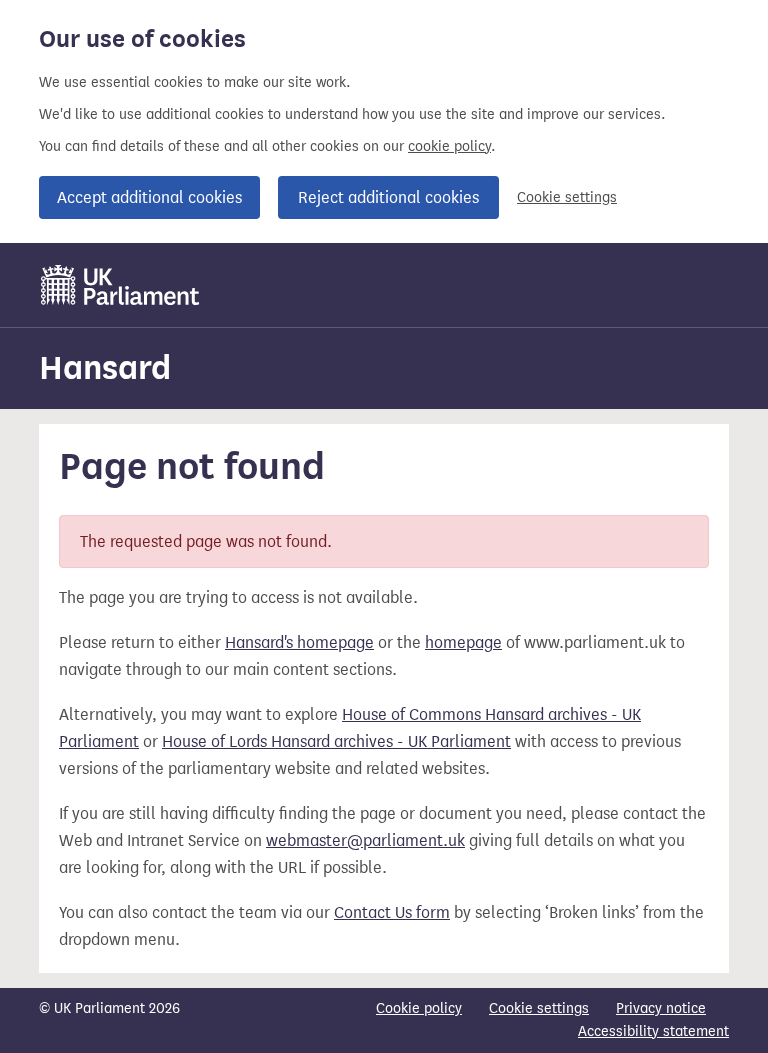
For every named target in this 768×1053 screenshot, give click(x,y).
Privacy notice (661, 1008)
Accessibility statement (653, 1031)
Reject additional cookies (388, 197)
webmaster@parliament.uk (365, 840)
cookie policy (449, 146)
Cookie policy (419, 1008)
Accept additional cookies (149, 197)
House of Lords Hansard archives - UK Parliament (336, 741)
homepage (463, 642)
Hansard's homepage (299, 642)
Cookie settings (567, 197)
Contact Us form (392, 912)
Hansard (105, 367)
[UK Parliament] (120, 285)
